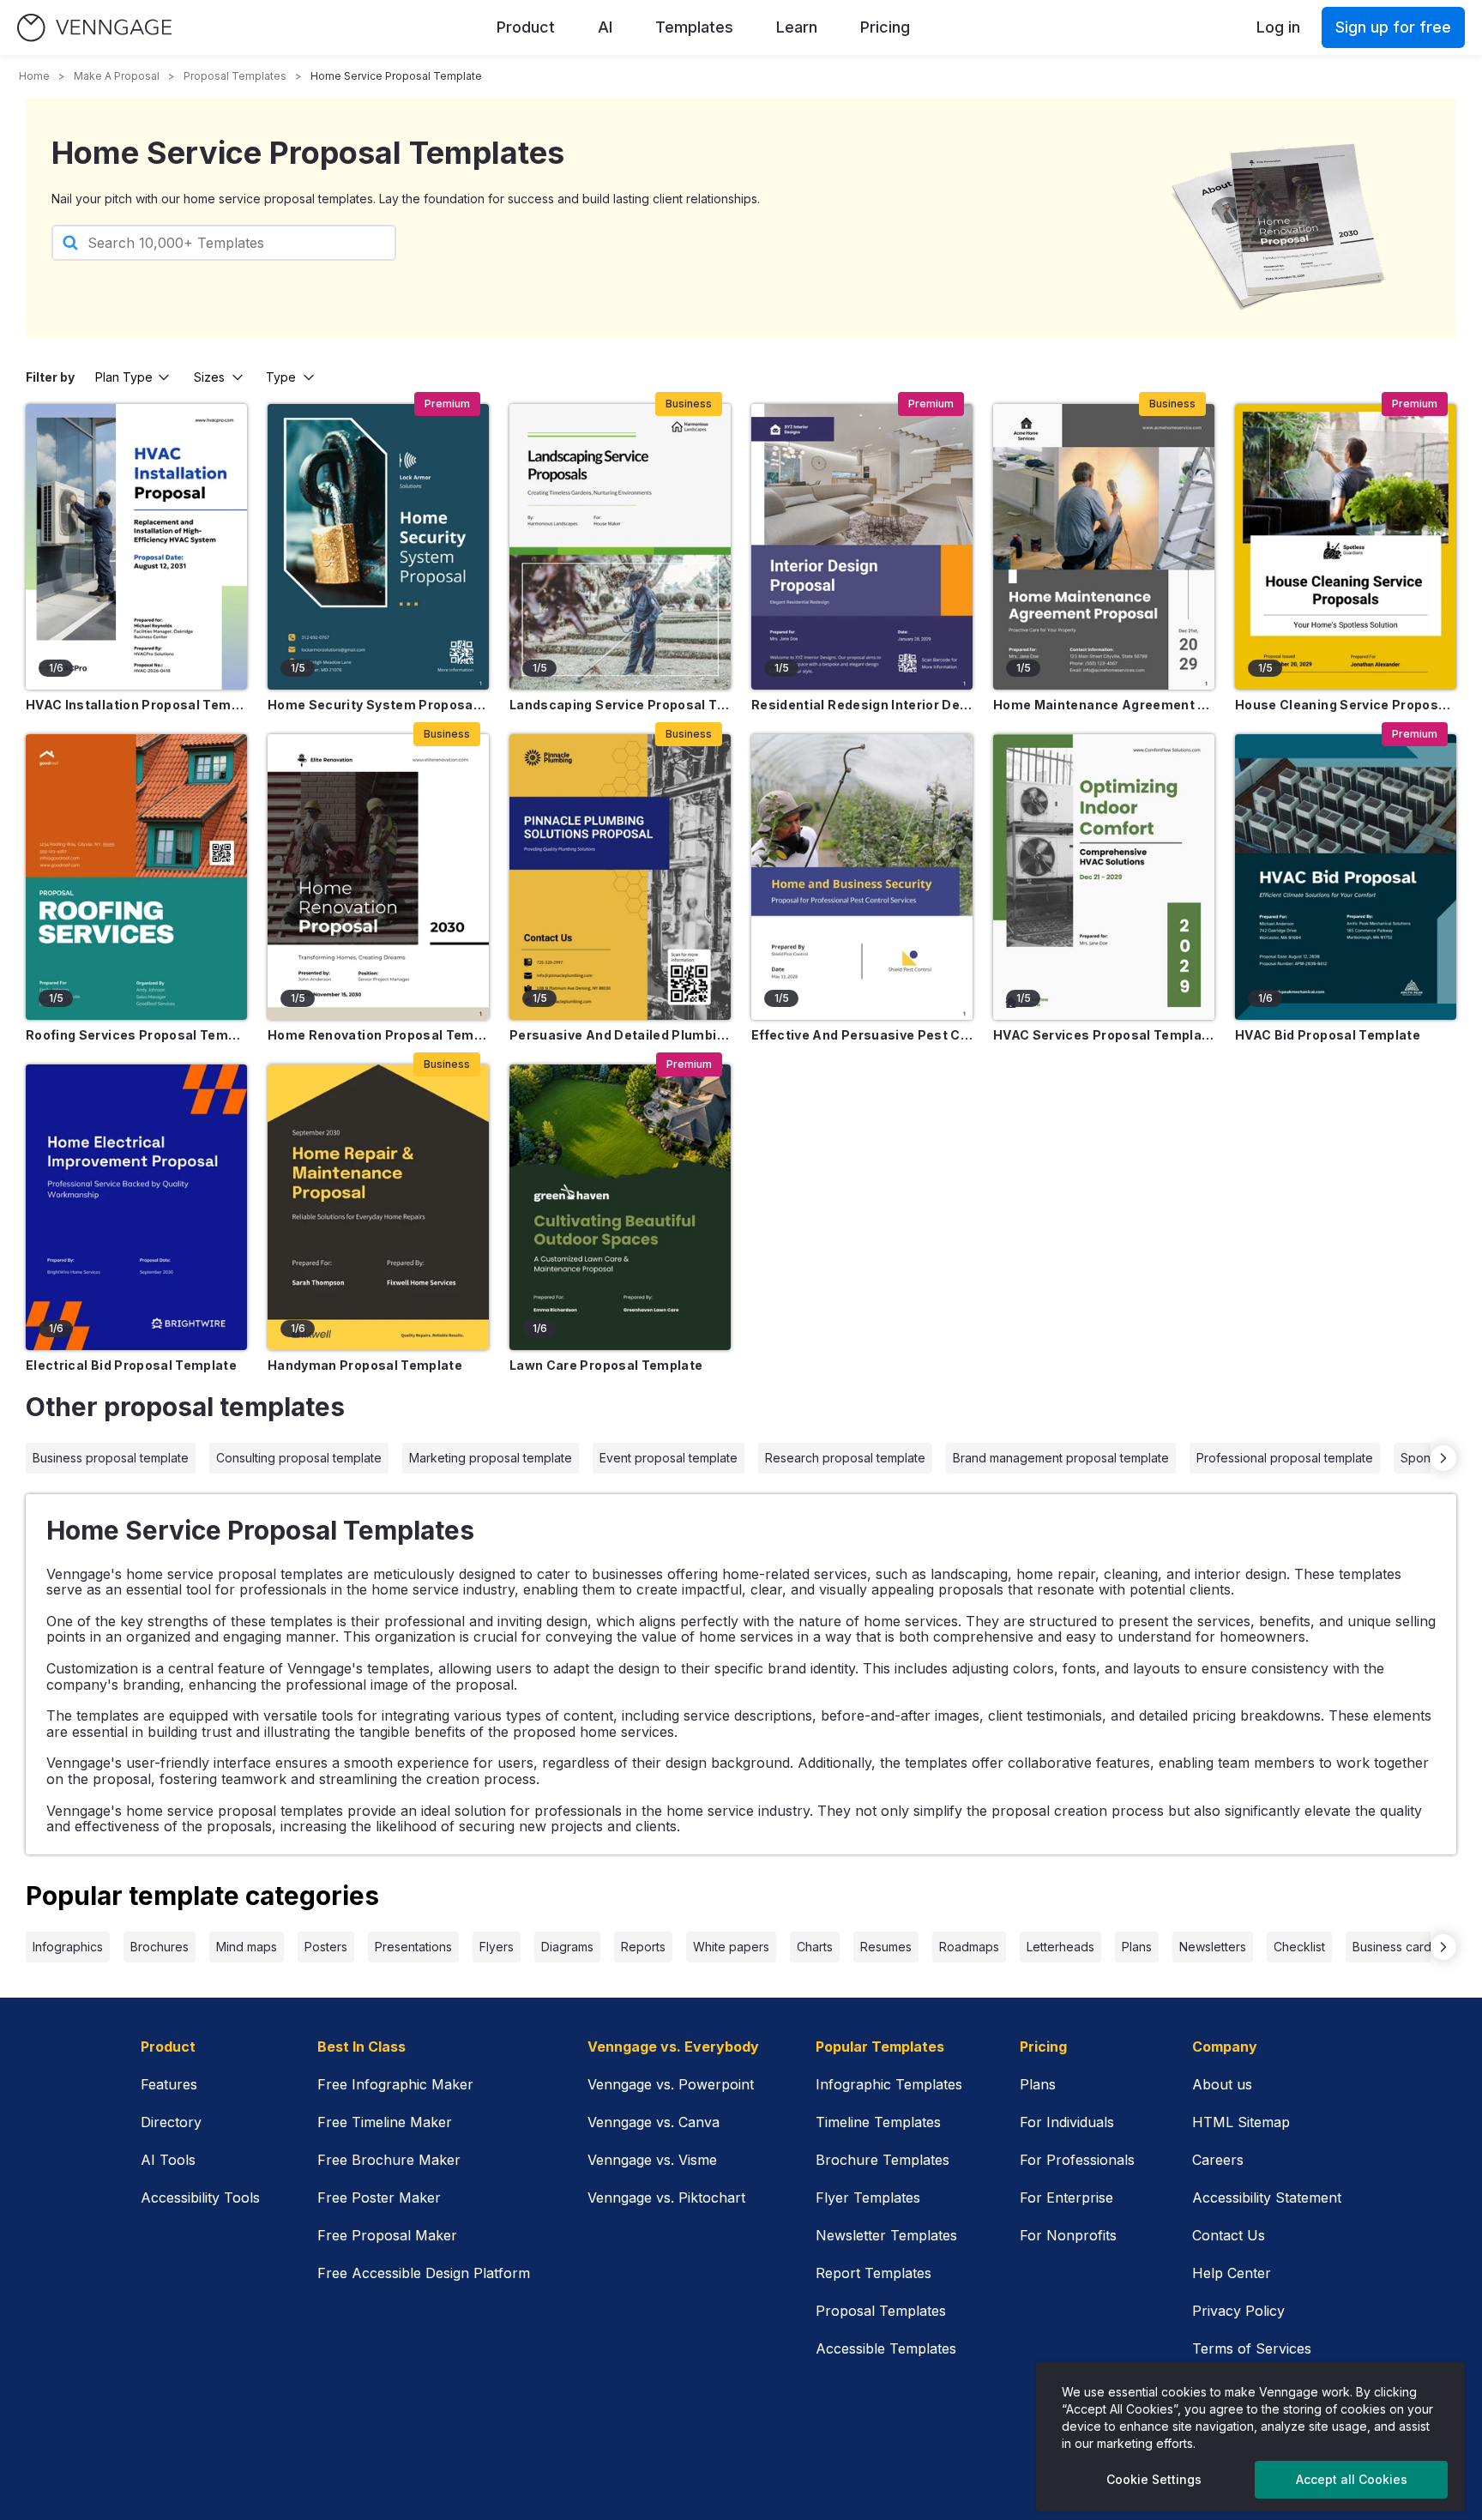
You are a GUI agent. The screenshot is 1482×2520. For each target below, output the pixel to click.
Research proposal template (845, 1458)
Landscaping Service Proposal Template (620, 705)
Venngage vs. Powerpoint (671, 2084)
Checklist (1299, 1947)
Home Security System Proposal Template (378, 705)
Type (281, 377)
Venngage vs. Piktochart (666, 2197)
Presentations (413, 1947)
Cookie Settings (1154, 2479)
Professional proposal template (1285, 1458)
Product (526, 27)
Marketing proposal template (491, 1458)
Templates (694, 27)
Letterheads (1060, 1947)
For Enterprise (1066, 2197)
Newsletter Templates (886, 2235)
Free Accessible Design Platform (424, 2273)
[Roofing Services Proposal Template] (136, 877)
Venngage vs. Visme (652, 2160)
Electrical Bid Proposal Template (131, 1365)
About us (1222, 2084)
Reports (643, 1947)
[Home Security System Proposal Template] (378, 547)
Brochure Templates (883, 2160)
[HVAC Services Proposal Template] (1104, 877)
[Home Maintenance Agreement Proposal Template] (1104, 547)
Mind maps (247, 1947)
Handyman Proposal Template (365, 1365)
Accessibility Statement (1267, 2197)
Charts (815, 1947)
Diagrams (567, 1947)
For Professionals (1077, 2160)
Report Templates (874, 2273)
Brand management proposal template (1061, 1458)
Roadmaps (969, 1947)
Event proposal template (669, 1458)
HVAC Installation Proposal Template (136, 705)
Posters (326, 1947)
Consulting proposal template (299, 1458)
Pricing (885, 27)
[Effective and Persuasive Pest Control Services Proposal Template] (862, 877)
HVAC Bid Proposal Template (1328, 1035)
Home (34, 76)
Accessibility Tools (200, 2197)
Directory (171, 2122)
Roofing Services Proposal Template (136, 1035)
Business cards (1395, 1947)
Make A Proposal (117, 76)
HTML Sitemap (1241, 2122)
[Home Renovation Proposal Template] (378, 877)
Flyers (497, 1947)
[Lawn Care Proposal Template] (620, 1207)
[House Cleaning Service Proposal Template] (1346, 547)
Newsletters (1213, 1947)
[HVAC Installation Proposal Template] (136, 547)
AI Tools (168, 2160)
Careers (1218, 2160)
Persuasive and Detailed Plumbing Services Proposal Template (620, 1035)
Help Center (1232, 2273)
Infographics (68, 1947)
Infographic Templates (889, 2084)
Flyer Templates (868, 2197)
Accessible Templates (886, 2348)
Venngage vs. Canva (654, 2122)
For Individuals (1067, 2122)
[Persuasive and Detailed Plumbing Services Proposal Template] (620, 877)
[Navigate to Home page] (94, 28)
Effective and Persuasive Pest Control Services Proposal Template (862, 1035)
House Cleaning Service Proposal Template (1346, 705)
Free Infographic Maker (395, 2084)
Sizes (209, 377)
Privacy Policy (1238, 2311)
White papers (731, 1947)
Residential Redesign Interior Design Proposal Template (862, 705)
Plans (1137, 1947)
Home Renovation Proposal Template (378, 1035)
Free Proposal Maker (387, 2235)
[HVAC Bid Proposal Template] (1346, 877)
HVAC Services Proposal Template (1104, 1035)
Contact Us (1229, 2235)
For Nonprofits (1068, 2235)
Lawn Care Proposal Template (606, 1365)
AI (605, 27)
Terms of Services (1252, 2348)
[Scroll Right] (1443, 1458)
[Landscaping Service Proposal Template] (620, 547)
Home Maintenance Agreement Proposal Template (1104, 705)
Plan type (124, 377)
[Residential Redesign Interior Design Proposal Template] (862, 547)
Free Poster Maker (379, 2197)
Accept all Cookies (1352, 2479)
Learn (797, 27)
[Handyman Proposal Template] (378, 1207)
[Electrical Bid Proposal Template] (136, 1207)
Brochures (160, 1947)
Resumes (886, 1947)
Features (169, 2084)
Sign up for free (1393, 27)
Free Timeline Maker (385, 2122)
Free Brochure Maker (389, 2160)
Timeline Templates (878, 2122)
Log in (1278, 27)
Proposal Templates (235, 76)
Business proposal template (111, 1458)
